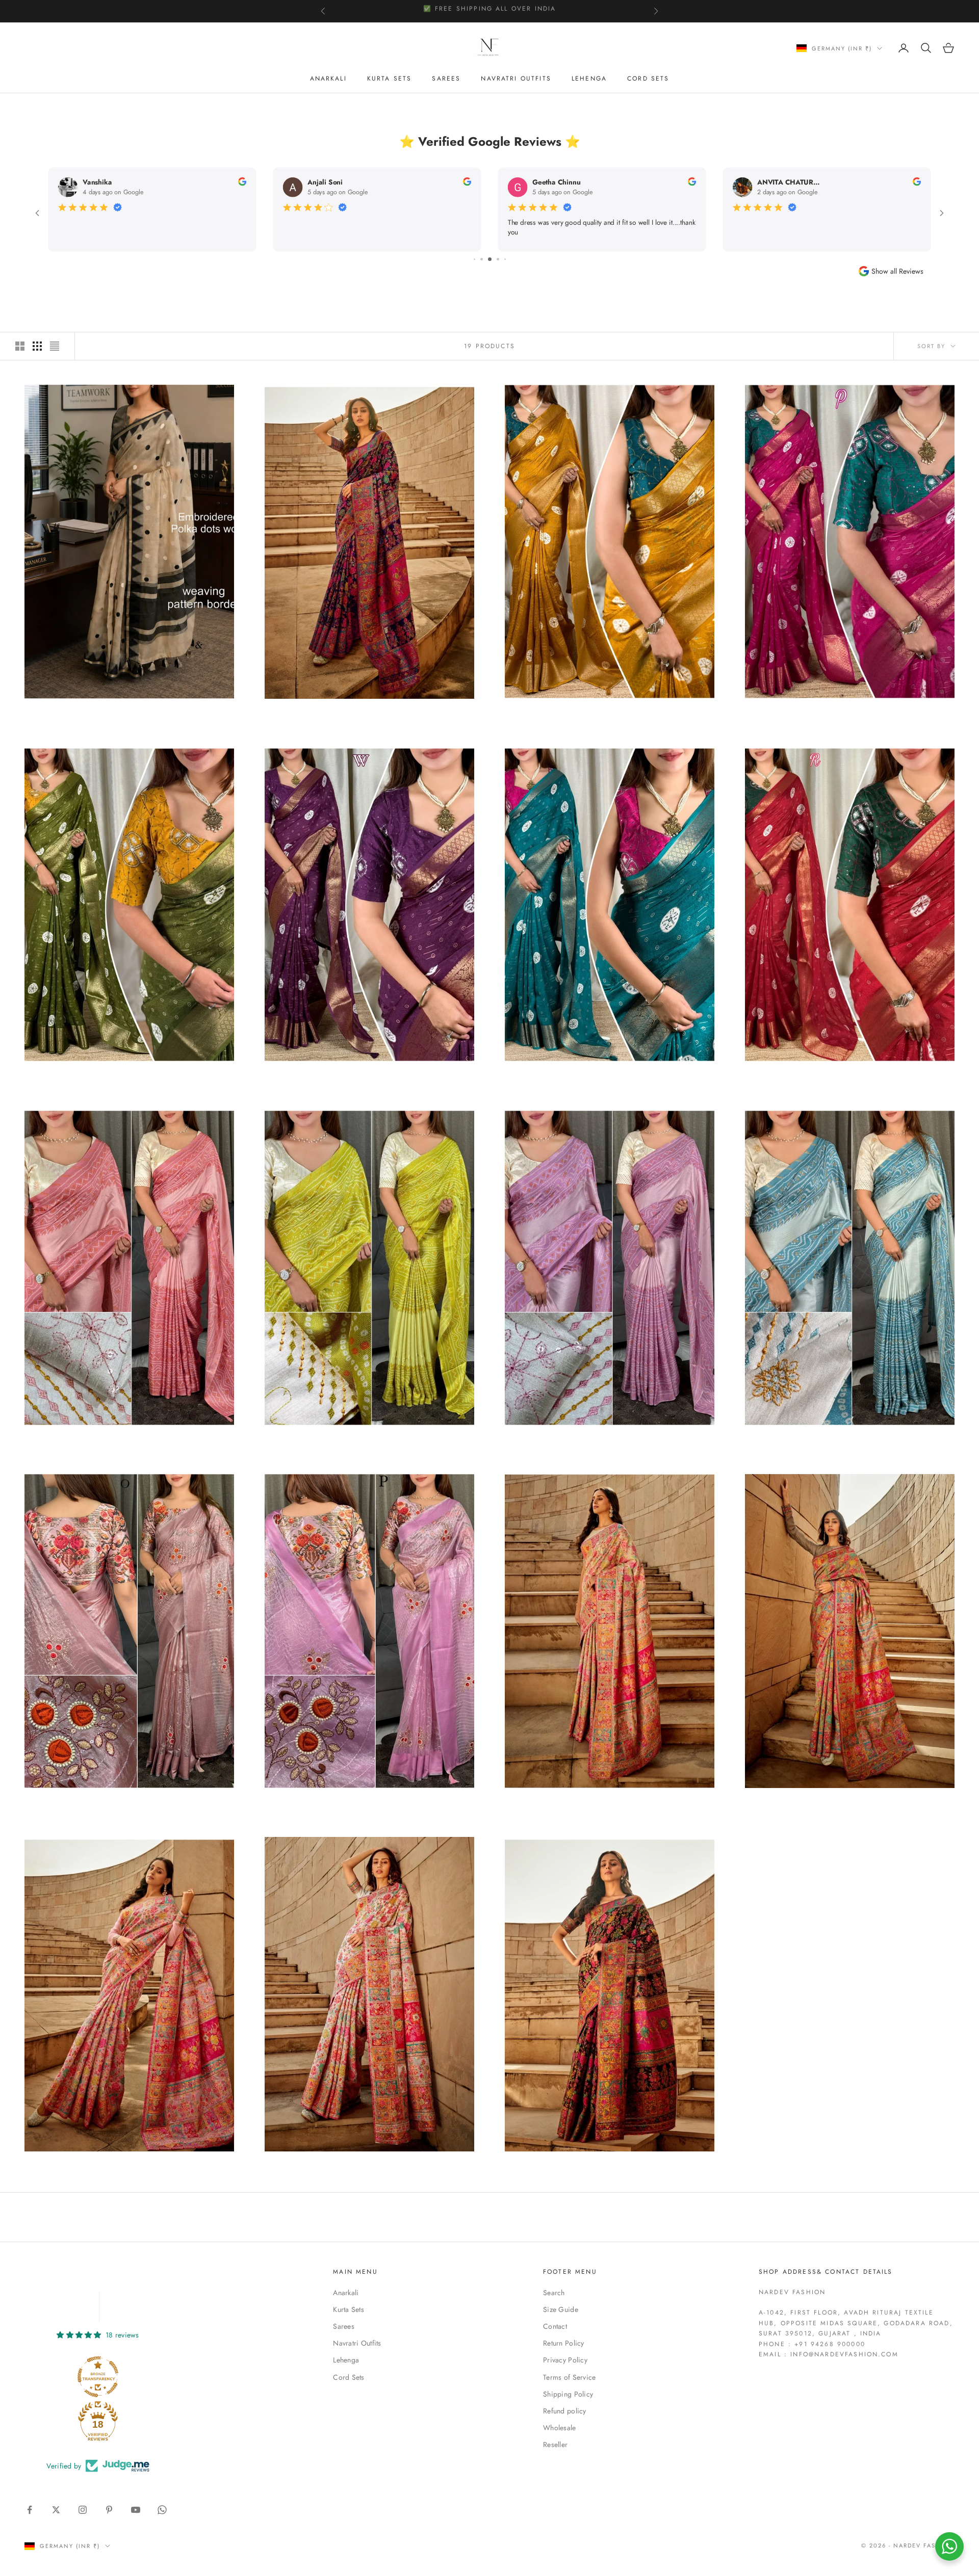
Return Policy (564, 2343)
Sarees (446, 78)
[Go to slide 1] (483, 259)
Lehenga (589, 78)
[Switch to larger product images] (20, 346)
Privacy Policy (565, 2360)
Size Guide (561, 2309)
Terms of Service (569, 2377)
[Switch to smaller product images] (37, 346)
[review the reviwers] (242, 181)
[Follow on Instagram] (83, 2510)
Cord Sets (648, 78)
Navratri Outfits (516, 78)
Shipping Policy (568, 2394)
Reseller (555, 2444)
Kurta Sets (390, 78)
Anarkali (328, 78)
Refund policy (565, 2411)
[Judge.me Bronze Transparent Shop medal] (98, 2377)
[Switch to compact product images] (55, 346)
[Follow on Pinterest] (109, 2510)
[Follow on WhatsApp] (162, 2510)
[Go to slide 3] (498, 259)
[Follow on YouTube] (136, 2510)
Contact (555, 2326)
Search (554, 2293)
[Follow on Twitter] (56, 2510)
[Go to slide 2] (491, 259)
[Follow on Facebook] (30, 2510)
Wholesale (560, 2428)
